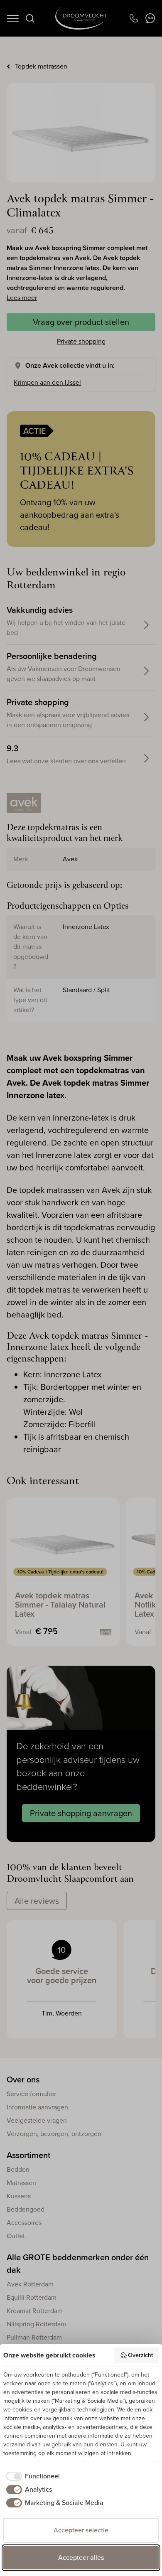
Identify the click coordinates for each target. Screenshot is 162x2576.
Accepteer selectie (81, 2530)
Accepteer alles (81, 2558)
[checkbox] (32, 2476)
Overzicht (140, 2355)
